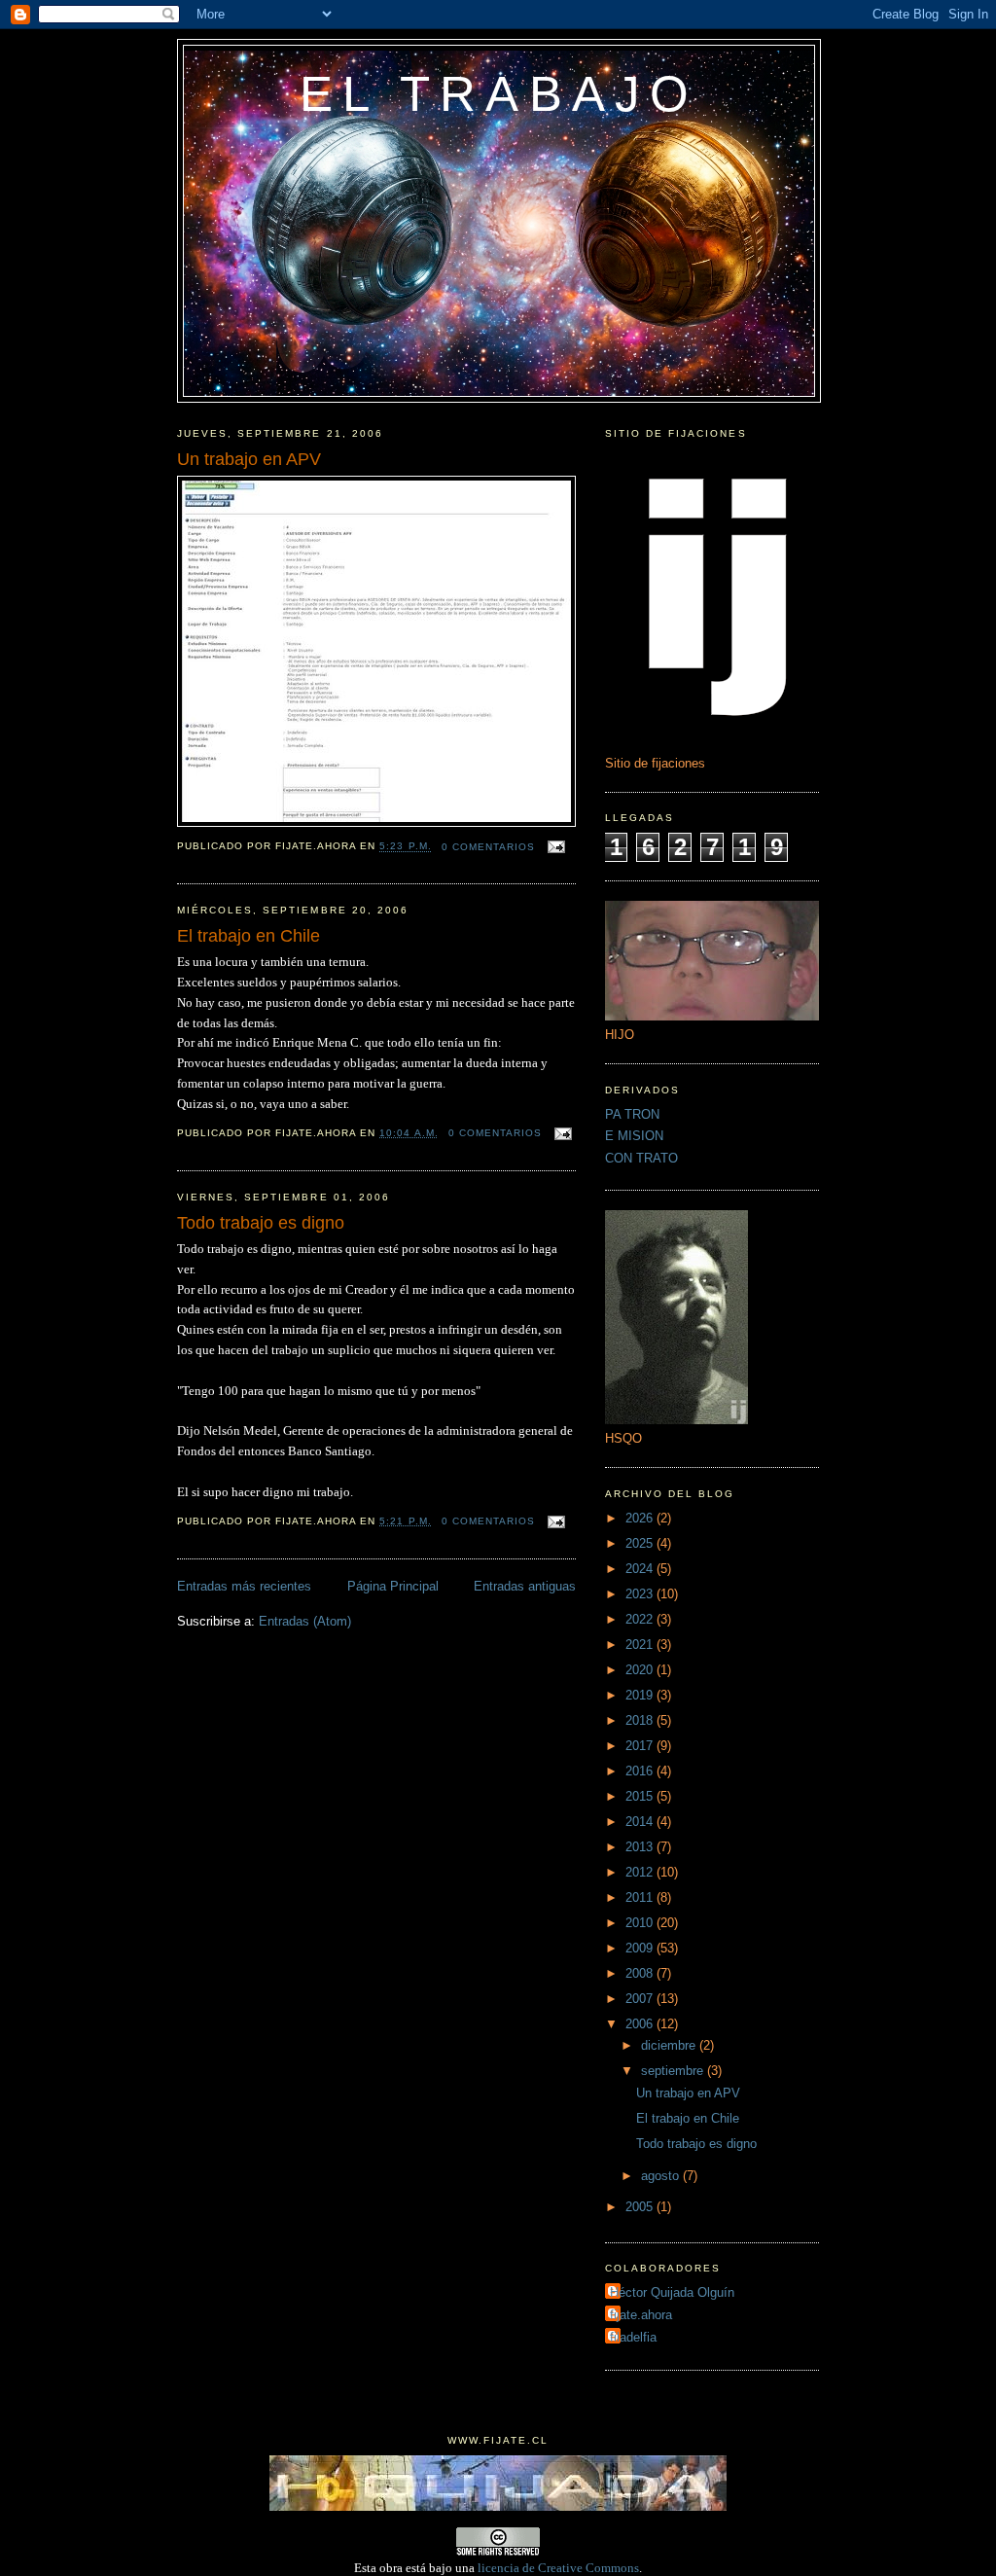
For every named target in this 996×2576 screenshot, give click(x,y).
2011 (641, 1897)
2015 (641, 1796)
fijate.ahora (641, 2315)
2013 (641, 1847)
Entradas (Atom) (305, 1621)
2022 (641, 1619)
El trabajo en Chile (249, 936)
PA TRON (632, 1114)
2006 (641, 2024)
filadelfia (633, 2337)
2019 (641, 1695)
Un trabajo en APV (249, 459)
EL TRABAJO (499, 94)
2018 (641, 1720)
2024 (641, 1569)
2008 (641, 1973)
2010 (641, 1923)
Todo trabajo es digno (261, 1223)
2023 (641, 1594)
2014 (641, 1822)
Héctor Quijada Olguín (672, 2292)
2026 (641, 1518)
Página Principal (393, 1586)
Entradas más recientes (244, 1586)
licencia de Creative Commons (558, 2568)
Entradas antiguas (525, 1586)
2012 (641, 1872)
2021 (641, 1645)
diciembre (670, 2045)
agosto (662, 2176)
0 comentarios (488, 847)
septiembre (674, 2071)
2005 (641, 2207)
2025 (641, 1543)
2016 (641, 1771)
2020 (641, 1670)
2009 (641, 1948)
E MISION (634, 1136)
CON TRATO (641, 1158)
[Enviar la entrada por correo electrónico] (554, 847)
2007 (641, 1999)
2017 (641, 1746)
